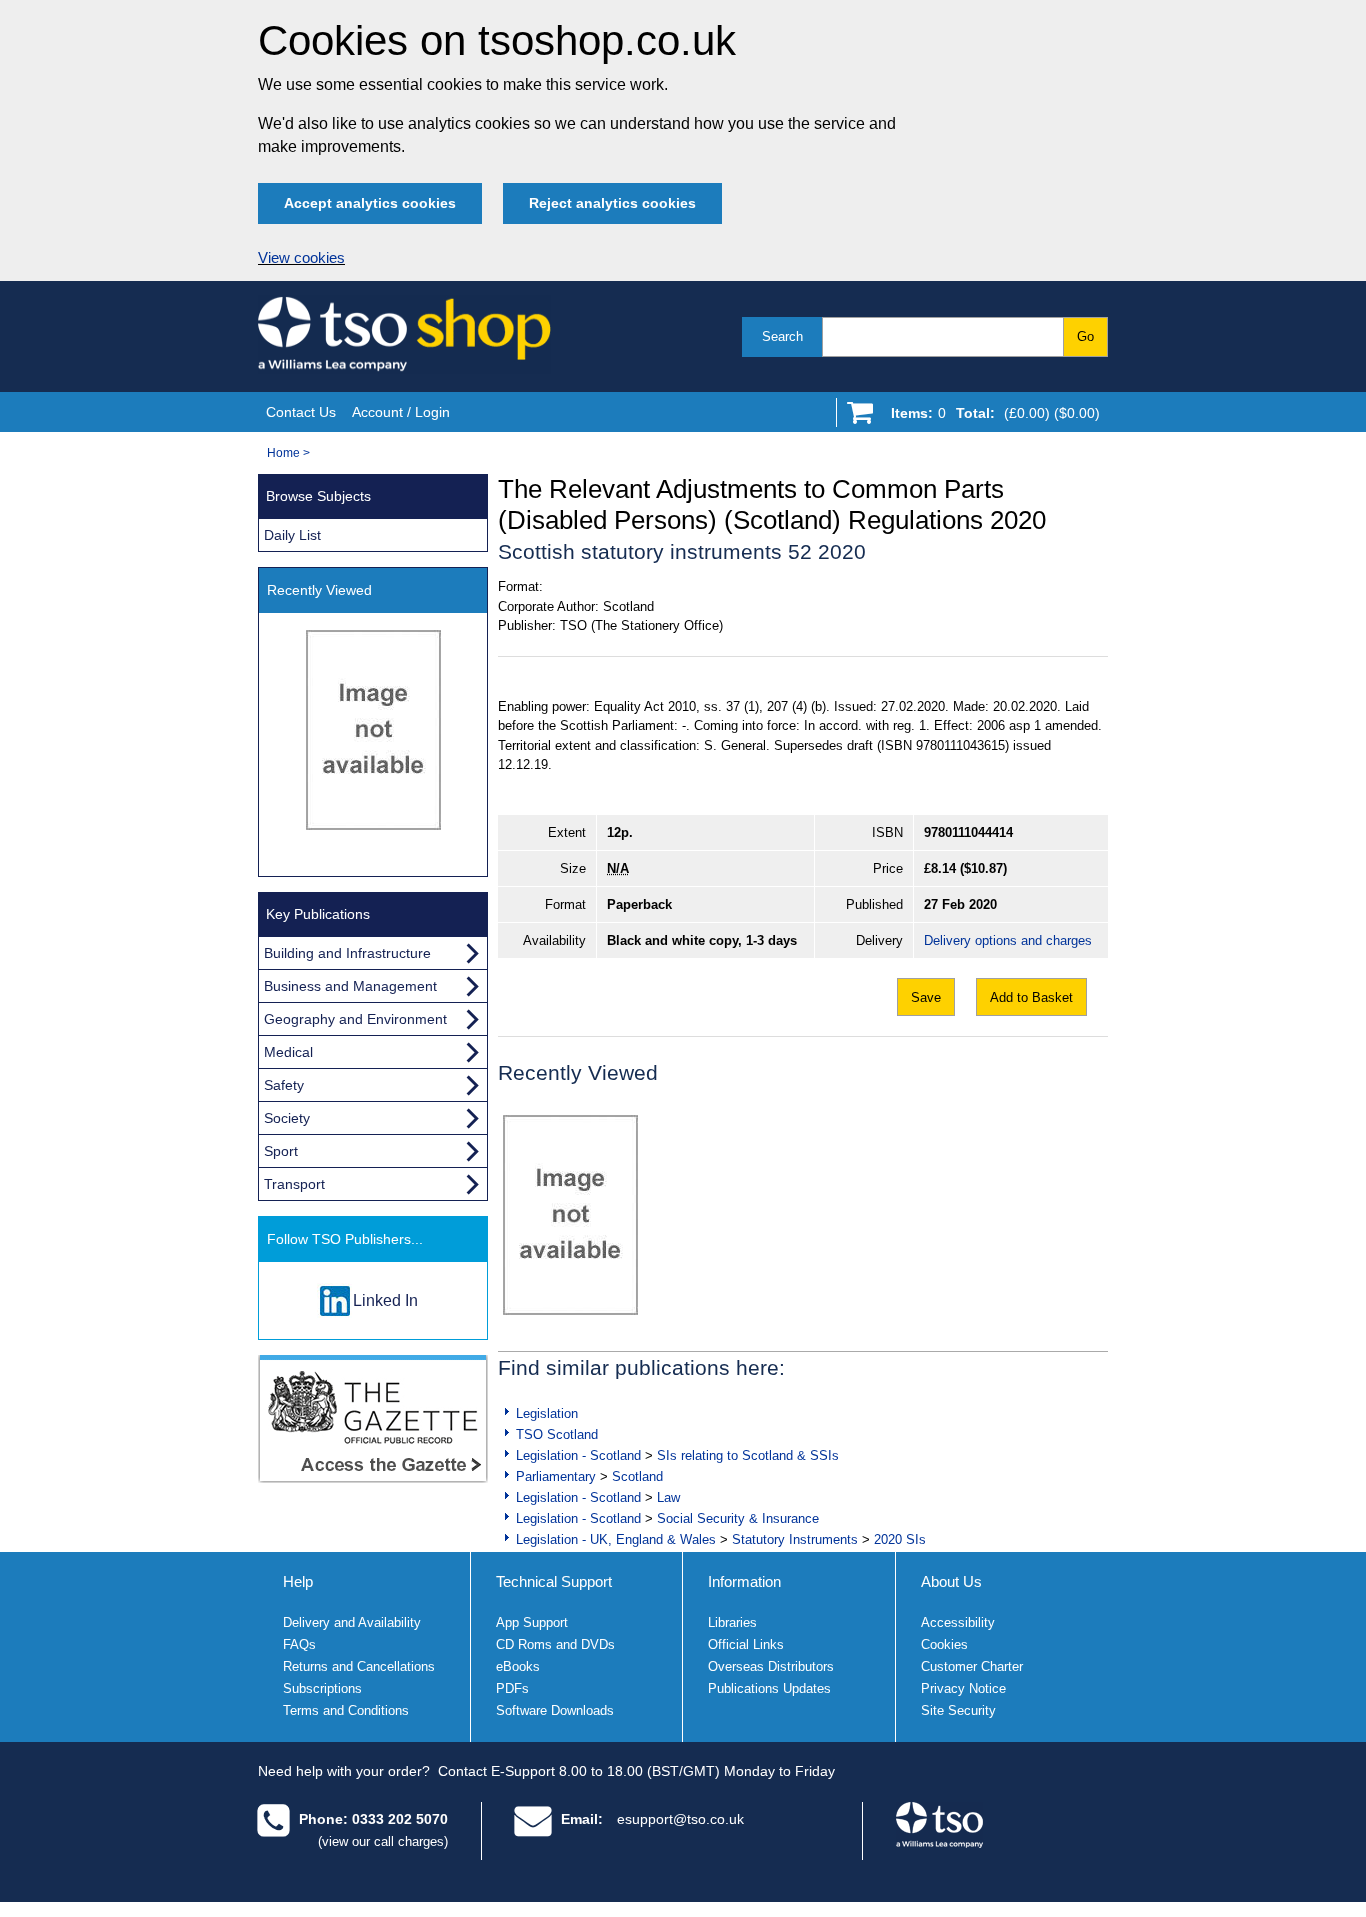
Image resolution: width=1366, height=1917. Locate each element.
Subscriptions (322, 1688)
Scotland (637, 1476)
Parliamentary (556, 1476)
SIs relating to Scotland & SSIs (748, 1455)
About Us (951, 1581)
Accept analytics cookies (370, 203)
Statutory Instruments (795, 1539)
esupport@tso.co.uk (680, 1819)
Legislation (547, 1413)
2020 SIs (900, 1539)
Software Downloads (555, 1710)
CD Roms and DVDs (555, 1644)
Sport (281, 1151)
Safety (284, 1085)
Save (926, 997)
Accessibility (958, 1622)
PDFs (512, 1688)
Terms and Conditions (346, 1710)
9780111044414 (968, 832)
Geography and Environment (355, 1019)
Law (668, 1497)
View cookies (301, 258)
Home (283, 453)
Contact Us (301, 412)
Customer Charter (972, 1666)
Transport (294, 1184)
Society (287, 1118)
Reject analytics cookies (612, 203)
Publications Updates (769, 1688)
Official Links (746, 1644)
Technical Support (554, 1581)
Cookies (944, 1644)
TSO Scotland (557, 1434)
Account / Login (401, 412)
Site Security (958, 1710)
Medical (288, 1052)
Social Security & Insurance (738, 1518)
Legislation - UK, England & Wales (616, 1539)
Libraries (732, 1622)
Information (744, 1581)
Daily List (292, 535)
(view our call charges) (383, 1841)
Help (298, 1581)
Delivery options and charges (1008, 940)
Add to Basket (1031, 997)
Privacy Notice (963, 1688)
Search (782, 336)
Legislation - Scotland (578, 1455)
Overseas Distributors (771, 1666)
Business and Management (350, 986)
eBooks (518, 1666)
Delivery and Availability (352, 1622)
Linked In (385, 1300)
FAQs (299, 1644)
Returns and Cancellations (359, 1666)
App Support (532, 1622)
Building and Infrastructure (347, 953)
